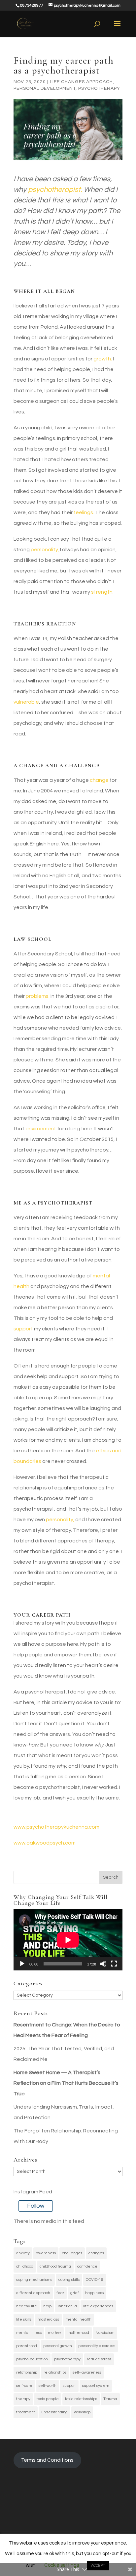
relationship (27, 2372)
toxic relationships (81, 2399)
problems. (38, 996)
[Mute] (103, 1964)
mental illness (29, 2333)
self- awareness (87, 2372)
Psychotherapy (99, 88)
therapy (23, 2399)
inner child (67, 2306)
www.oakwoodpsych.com (45, 1843)
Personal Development (45, 88)
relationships (55, 2372)
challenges (72, 2253)
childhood (25, 2266)
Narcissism (105, 2333)
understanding (54, 2412)
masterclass (48, 2319)
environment (41, 1129)
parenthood (27, 2346)
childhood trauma (55, 2266)
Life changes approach (81, 82)
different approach (33, 2293)
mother (54, 2333)
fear (60, 2293)
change (99, 780)
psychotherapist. (55, 190)
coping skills (69, 2280)
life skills (24, 2319)
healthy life (27, 2306)
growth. (103, 359)
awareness (46, 2253)
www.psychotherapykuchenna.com (56, 1827)
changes (96, 2253)
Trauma (110, 2399)
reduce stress (99, 2359)
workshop (82, 2412)
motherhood (78, 2333)
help (47, 2306)
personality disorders (97, 2346)
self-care (24, 2386)
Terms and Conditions (47, 2460)
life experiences (98, 2306)
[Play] (22, 1964)
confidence (87, 2266)
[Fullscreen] (114, 1964)
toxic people (48, 2399)
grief (75, 2293)
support (23, 1329)
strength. (102, 592)
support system (96, 2386)
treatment (26, 2412)
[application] (68, 1940)
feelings (83, 512)
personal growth (58, 2346)
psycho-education (32, 2359)
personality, (44, 550)
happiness (94, 2293)
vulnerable (26, 702)
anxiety (23, 2253)
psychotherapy (67, 2359)
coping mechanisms (34, 2280)
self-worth (48, 2386)
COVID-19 (95, 2280)
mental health (78, 2319)
